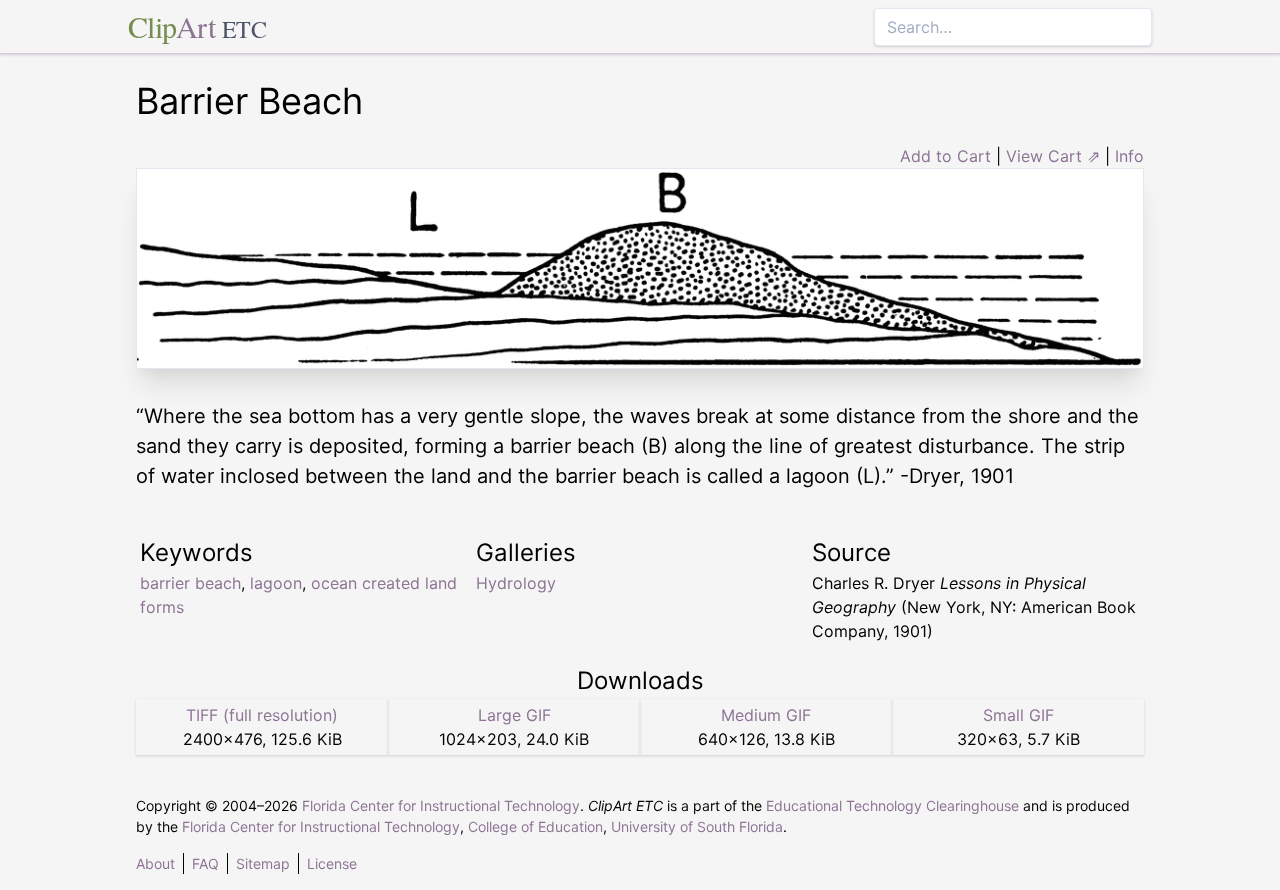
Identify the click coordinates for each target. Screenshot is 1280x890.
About (155, 863)
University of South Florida (697, 826)
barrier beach (190, 583)
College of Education (535, 826)
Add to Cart (945, 156)
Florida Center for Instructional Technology (441, 805)
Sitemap (263, 863)
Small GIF (1018, 715)
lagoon (276, 583)
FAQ (205, 863)
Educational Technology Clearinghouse (892, 805)
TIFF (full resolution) (262, 715)
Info (1129, 156)
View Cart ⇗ (1053, 156)
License (332, 863)
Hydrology (516, 583)
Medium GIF (766, 715)
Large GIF (514, 715)
